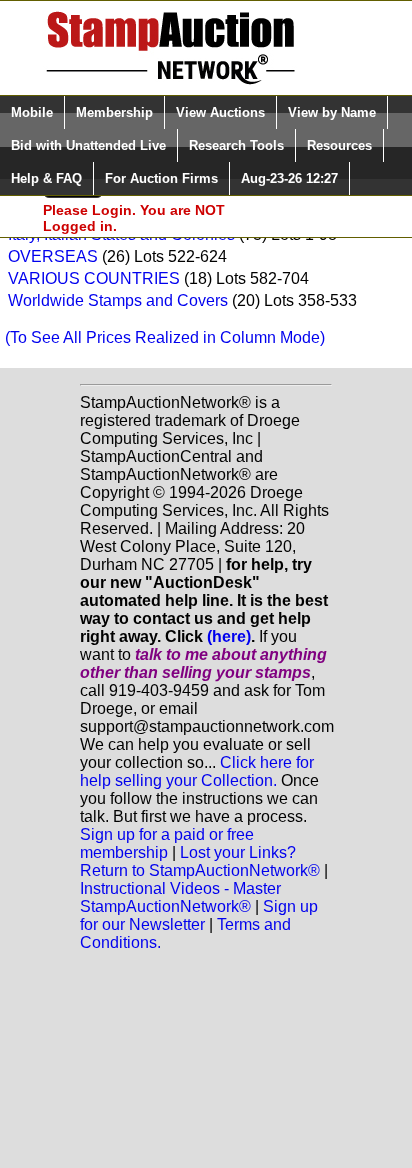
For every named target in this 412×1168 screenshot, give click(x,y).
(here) (229, 636)
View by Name (332, 112)
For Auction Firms (161, 178)
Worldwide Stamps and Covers (118, 300)
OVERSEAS (53, 256)
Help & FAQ (46, 178)
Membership (114, 112)
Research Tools (236, 145)
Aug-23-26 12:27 (289, 178)
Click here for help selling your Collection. (197, 771)
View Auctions (220, 112)
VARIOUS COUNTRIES (94, 278)
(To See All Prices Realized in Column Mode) (165, 337)
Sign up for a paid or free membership (167, 843)
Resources (339, 145)
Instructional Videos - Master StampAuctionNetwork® (180, 897)
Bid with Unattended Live (88, 145)
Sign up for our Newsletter (199, 915)
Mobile (32, 112)
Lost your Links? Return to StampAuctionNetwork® (200, 861)
